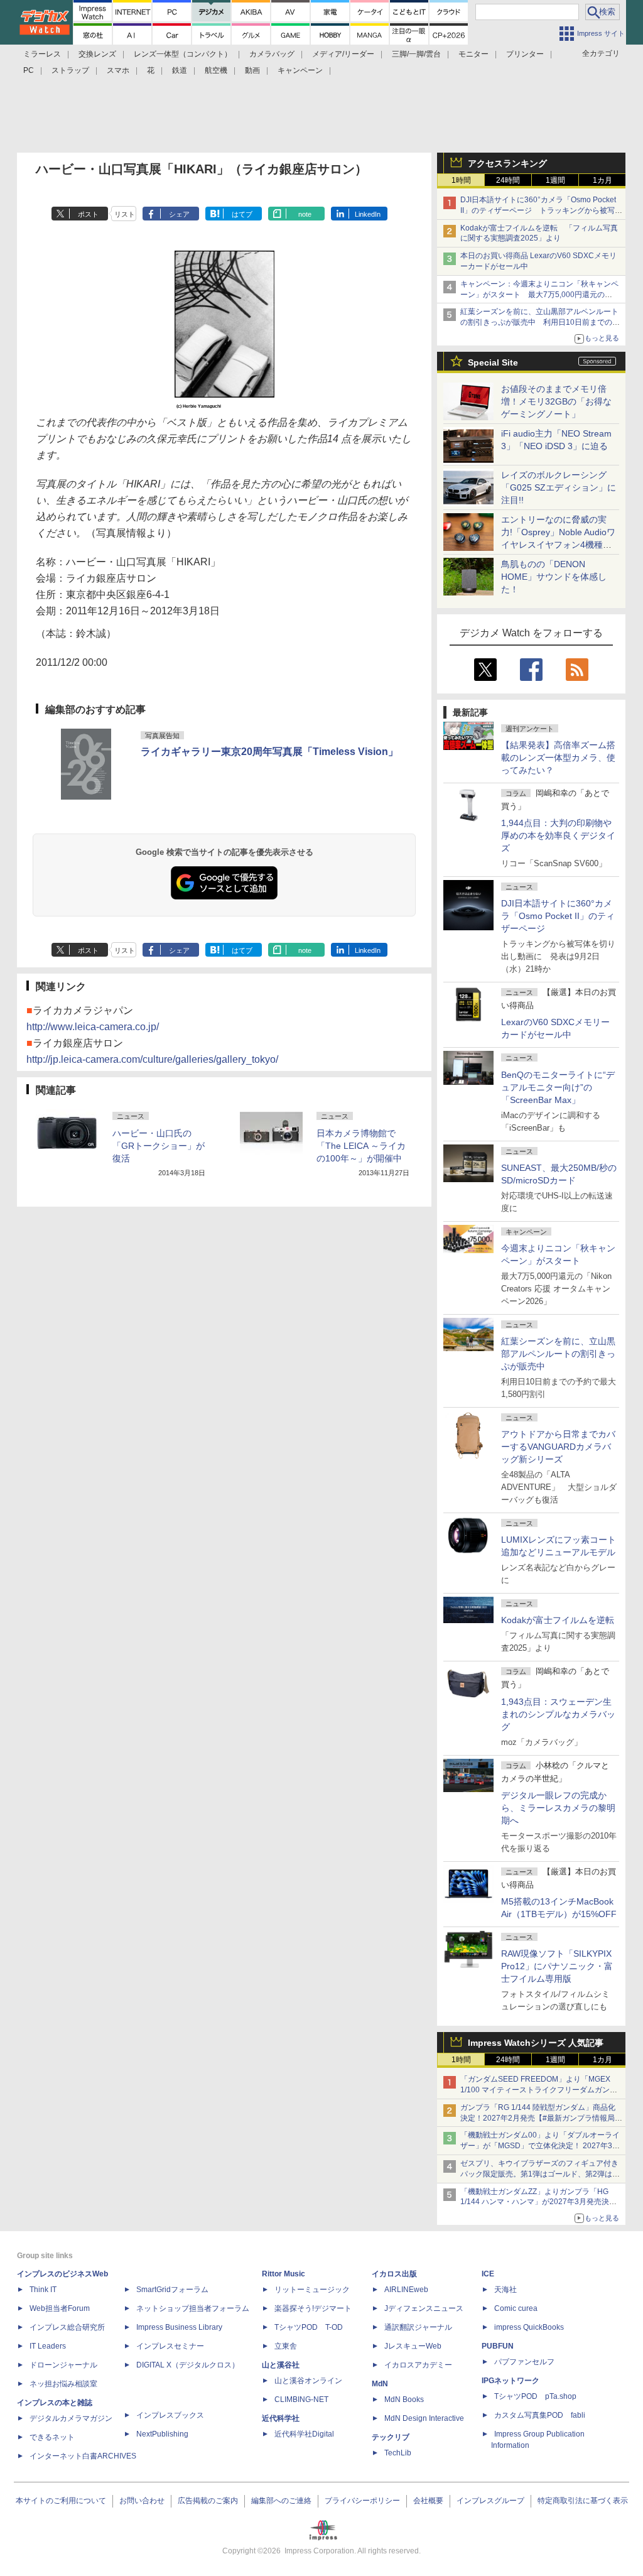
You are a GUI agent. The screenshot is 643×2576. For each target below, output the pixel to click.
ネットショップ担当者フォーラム (193, 2308)
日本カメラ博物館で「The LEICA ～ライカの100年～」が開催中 (361, 1146)
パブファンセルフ (524, 2362)
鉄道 (180, 70)
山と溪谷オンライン (308, 2381)
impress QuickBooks (529, 2327)
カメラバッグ (272, 54)
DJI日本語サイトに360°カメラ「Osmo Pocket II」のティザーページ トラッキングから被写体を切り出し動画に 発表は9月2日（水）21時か (541, 210)
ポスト (88, 214)
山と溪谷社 (281, 2365)
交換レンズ (97, 54)
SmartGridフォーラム (172, 2290)
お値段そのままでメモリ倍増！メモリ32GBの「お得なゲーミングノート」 (556, 401)
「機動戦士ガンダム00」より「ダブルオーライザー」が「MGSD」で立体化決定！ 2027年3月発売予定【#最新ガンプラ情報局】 (540, 2146)
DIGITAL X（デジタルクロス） (188, 2365)
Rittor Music (284, 2274)
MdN (380, 2384)
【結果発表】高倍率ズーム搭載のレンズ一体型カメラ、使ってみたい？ (558, 758)
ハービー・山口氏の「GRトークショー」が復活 (159, 1146)
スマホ (118, 70)
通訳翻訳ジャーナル (418, 2327)
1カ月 (602, 180)
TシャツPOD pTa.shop (535, 2396)
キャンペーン (300, 70)
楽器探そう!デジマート (313, 2308)
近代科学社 (281, 2418)
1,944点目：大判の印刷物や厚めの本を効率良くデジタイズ (558, 835)
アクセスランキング (507, 163)
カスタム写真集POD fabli (540, 2415)
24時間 (508, 180)
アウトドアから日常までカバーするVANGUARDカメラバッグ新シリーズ (558, 1447)
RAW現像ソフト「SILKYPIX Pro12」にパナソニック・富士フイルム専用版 (557, 1966)
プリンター (525, 54)
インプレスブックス (170, 2415)
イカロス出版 (394, 2274)
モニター (473, 54)
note (305, 214)
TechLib (398, 2453)
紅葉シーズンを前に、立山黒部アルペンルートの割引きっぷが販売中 (558, 1354)
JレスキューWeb (413, 2346)
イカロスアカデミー (418, 2365)
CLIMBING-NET (301, 2399)
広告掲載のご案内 (208, 2501)
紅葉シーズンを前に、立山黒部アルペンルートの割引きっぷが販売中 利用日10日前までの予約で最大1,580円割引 (540, 322)
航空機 (216, 70)
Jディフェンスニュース (424, 2308)
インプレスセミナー (170, 2346)
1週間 (555, 180)
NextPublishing (162, 2434)
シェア (179, 214)
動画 (252, 70)
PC (29, 70)
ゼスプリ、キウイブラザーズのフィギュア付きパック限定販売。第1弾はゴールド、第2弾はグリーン (540, 2174)
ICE (488, 2274)
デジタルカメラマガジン (71, 2418)
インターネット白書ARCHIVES (83, 2456)
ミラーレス (42, 54)
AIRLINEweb (406, 2290)
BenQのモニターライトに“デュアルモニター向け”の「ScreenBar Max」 (558, 1087)
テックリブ (391, 2437)
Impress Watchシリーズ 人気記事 (536, 2043)
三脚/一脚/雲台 (416, 54)
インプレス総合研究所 (67, 2327)
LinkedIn (368, 214)
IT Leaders (48, 2346)
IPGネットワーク (511, 2381)
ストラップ (70, 70)
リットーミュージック (312, 2290)
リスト (125, 214)
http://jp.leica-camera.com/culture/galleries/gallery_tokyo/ (152, 1059)
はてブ (242, 214)
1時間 (461, 180)
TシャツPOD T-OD (309, 2327)
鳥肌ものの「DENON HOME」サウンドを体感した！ (554, 577)
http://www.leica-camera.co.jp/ (93, 1027)
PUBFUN (498, 2346)
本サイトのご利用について (61, 2501)
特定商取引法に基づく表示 (583, 2501)
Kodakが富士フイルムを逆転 (558, 1620)
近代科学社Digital (304, 2434)
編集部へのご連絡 (281, 2501)
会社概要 (428, 2501)
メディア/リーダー (343, 54)
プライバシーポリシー (362, 2501)
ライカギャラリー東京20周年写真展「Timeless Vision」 (269, 752)
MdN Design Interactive (424, 2418)
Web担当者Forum (60, 2308)
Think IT (43, 2290)
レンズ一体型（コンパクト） (183, 54)
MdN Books (404, 2399)
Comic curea (516, 2308)
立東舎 (286, 2346)
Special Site (493, 362)
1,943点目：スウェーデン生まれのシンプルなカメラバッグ (558, 1714)
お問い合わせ (142, 2501)
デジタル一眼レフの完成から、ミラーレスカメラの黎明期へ (558, 1808)
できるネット (52, 2437)
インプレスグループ (490, 2501)
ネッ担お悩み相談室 (63, 2384)
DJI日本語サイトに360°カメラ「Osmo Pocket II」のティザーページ (558, 916)
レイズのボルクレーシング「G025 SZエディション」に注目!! (559, 487)
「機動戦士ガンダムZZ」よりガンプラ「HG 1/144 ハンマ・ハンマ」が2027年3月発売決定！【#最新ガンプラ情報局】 (535, 2202)
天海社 (505, 2290)
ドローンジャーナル (63, 2365)
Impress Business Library (179, 2327)
